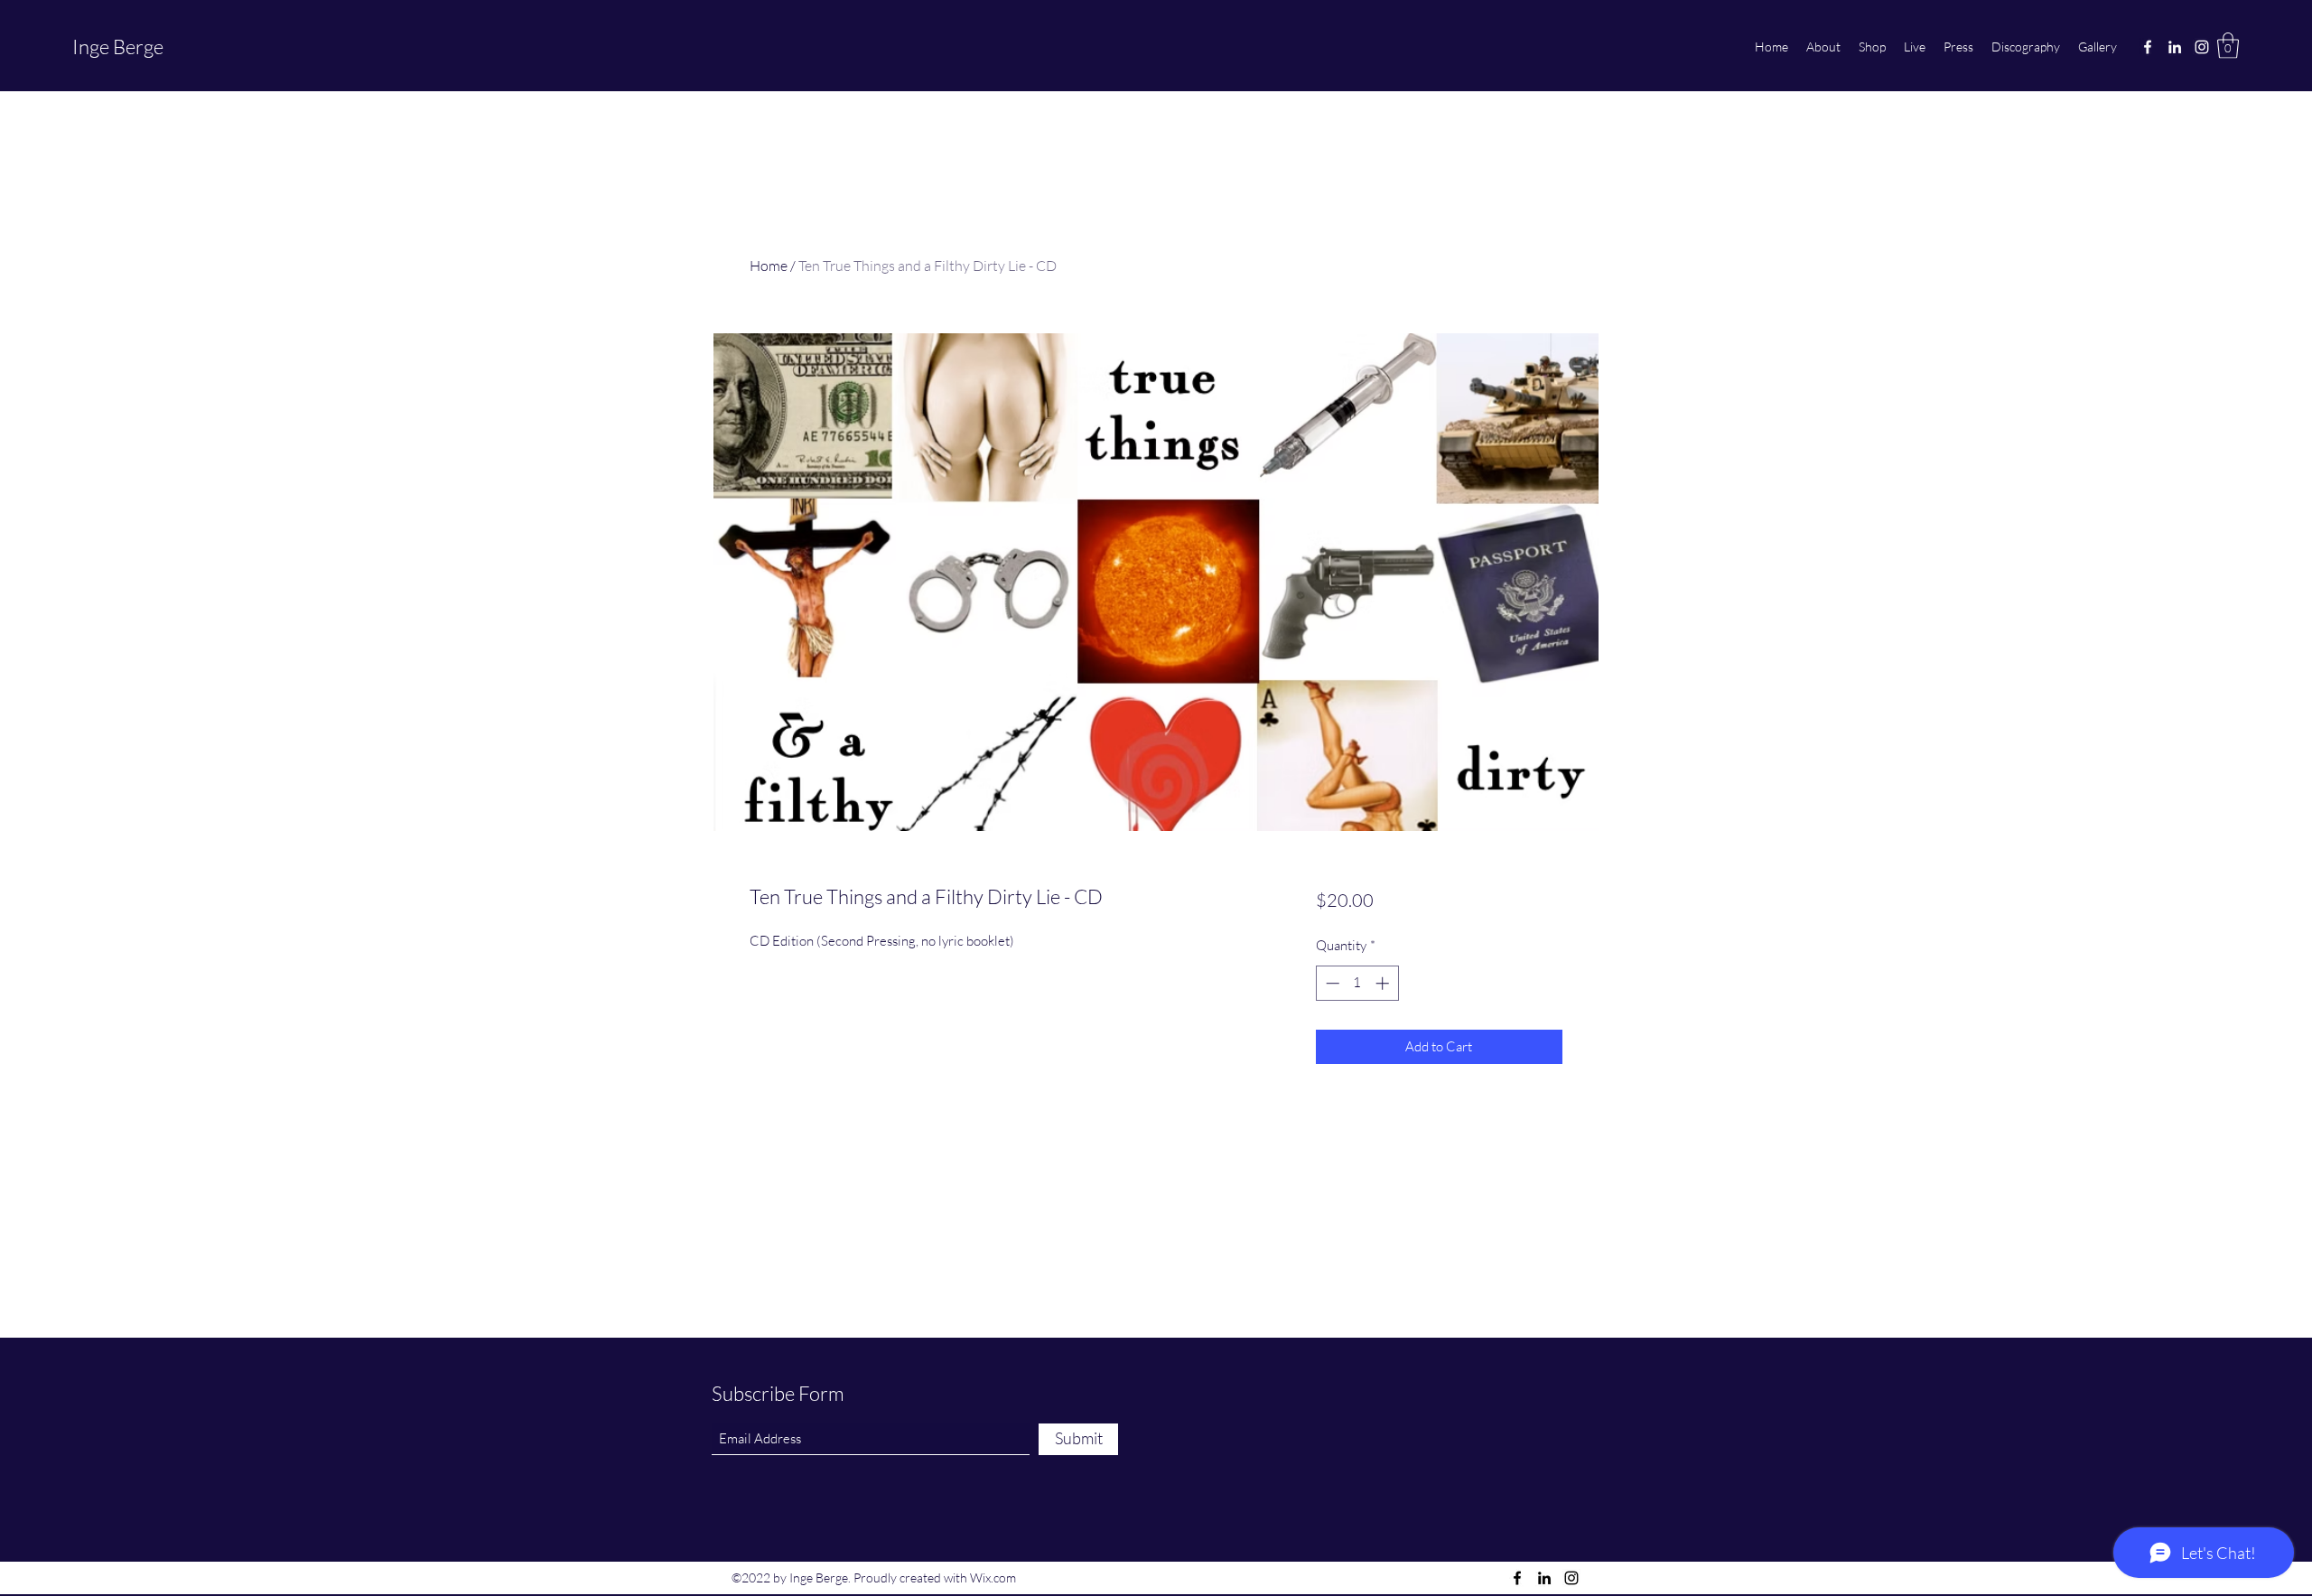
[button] (2228, 46)
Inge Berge (118, 47)
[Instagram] (2202, 47)
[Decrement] (1331, 983)
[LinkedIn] (2175, 47)
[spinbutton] (1357, 983)
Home (769, 266)
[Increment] (1384, 983)
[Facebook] (2148, 47)
